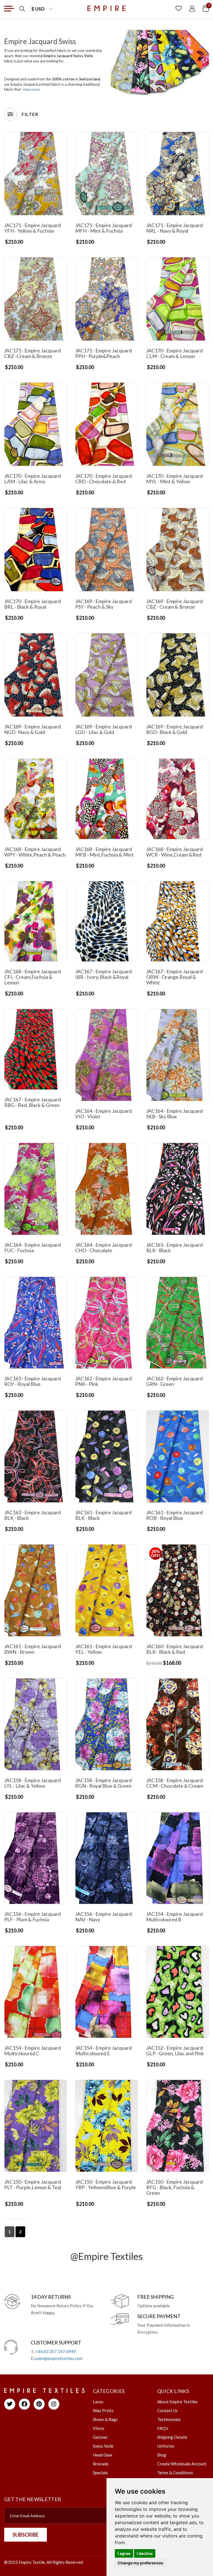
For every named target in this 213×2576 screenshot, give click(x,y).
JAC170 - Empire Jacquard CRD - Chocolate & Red (103, 479)
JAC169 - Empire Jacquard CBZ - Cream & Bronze (174, 604)
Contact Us (168, 2410)
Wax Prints (103, 2410)
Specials (100, 2473)
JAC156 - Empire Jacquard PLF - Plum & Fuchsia (32, 1917)
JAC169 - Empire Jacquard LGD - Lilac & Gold (103, 729)
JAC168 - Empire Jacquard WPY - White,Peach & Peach (35, 852)
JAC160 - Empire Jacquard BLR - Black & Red (174, 1649)
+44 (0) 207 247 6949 (56, 2351)
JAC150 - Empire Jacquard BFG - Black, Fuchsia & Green (174, 2187)
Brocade (101, 2464)
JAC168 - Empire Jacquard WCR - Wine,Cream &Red (174, 852)
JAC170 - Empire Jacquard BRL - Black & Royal (32, 604)
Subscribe (26, 2535)
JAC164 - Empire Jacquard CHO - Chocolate (103, 1248)
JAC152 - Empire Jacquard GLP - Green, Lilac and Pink (175, 2051)
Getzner (100, 2437)
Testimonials (169, 2419)
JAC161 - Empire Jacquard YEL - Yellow (103, 1649)
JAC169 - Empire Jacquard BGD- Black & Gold (174, 729)
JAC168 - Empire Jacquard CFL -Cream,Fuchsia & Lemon (32, 977)
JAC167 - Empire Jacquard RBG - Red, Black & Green (32, 1102)
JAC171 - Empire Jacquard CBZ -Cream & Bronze (32, 353)
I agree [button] (124, 2553)
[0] (206, 8)
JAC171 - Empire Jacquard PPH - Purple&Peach (103, 353)
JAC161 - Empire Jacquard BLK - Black (103, 1515)
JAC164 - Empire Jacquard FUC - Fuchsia (32, 1248)
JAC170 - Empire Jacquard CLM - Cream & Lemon (174, 353)
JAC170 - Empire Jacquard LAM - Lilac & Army (32, 479)
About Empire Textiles (177, 2402)
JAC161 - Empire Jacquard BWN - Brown (32, 1649)
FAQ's (163, 2428)
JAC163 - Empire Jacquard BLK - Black (174, 1248)
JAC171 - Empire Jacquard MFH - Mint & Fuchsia (103, 228)
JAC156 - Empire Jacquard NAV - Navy (103, 1917)
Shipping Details (172, 2437)
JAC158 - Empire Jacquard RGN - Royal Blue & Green (103, 1783)
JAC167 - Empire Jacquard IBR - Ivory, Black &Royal (103, 974)
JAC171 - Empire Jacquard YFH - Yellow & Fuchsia (32, 228)
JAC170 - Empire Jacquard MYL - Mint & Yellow (174, 479)
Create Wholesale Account (182, 2464)
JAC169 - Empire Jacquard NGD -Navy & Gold (32, 729)
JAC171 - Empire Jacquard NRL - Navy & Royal (174, 228)
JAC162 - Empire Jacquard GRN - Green (174, 1381)
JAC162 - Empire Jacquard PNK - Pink (103, 1381)
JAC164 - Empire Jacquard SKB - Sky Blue (174, 1114)
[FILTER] (11, 114)
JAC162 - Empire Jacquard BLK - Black (32, 1515)
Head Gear (103, 2455)
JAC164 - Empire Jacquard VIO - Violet (103, 1114)
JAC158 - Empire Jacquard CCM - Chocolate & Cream (175, 1783)
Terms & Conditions (175, 2473)
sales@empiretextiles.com (58, 2358)
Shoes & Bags (105, 2419)
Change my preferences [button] (140, 2563)
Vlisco (99, 2428)
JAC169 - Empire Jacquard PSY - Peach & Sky (103, 604)
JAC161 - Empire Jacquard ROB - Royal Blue (174, 1515)
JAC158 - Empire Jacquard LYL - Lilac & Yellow (32, 1783)
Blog (162, 2455)
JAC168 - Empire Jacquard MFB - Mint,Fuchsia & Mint (104, 852)
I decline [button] (145, 2553)
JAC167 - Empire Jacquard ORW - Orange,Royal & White (174, 977)
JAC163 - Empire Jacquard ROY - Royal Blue (32, 1381)
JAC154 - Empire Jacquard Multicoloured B (174, 1917)
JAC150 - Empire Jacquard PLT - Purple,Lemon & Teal (33, 2184)
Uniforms (166, 2446)
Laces (98, 2402)
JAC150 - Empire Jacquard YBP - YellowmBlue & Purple (106, 2184)
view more (31, 89)
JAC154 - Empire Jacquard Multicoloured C (32, 2051)
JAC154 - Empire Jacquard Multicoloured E (103, 2051)
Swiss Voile (103, 2446)
